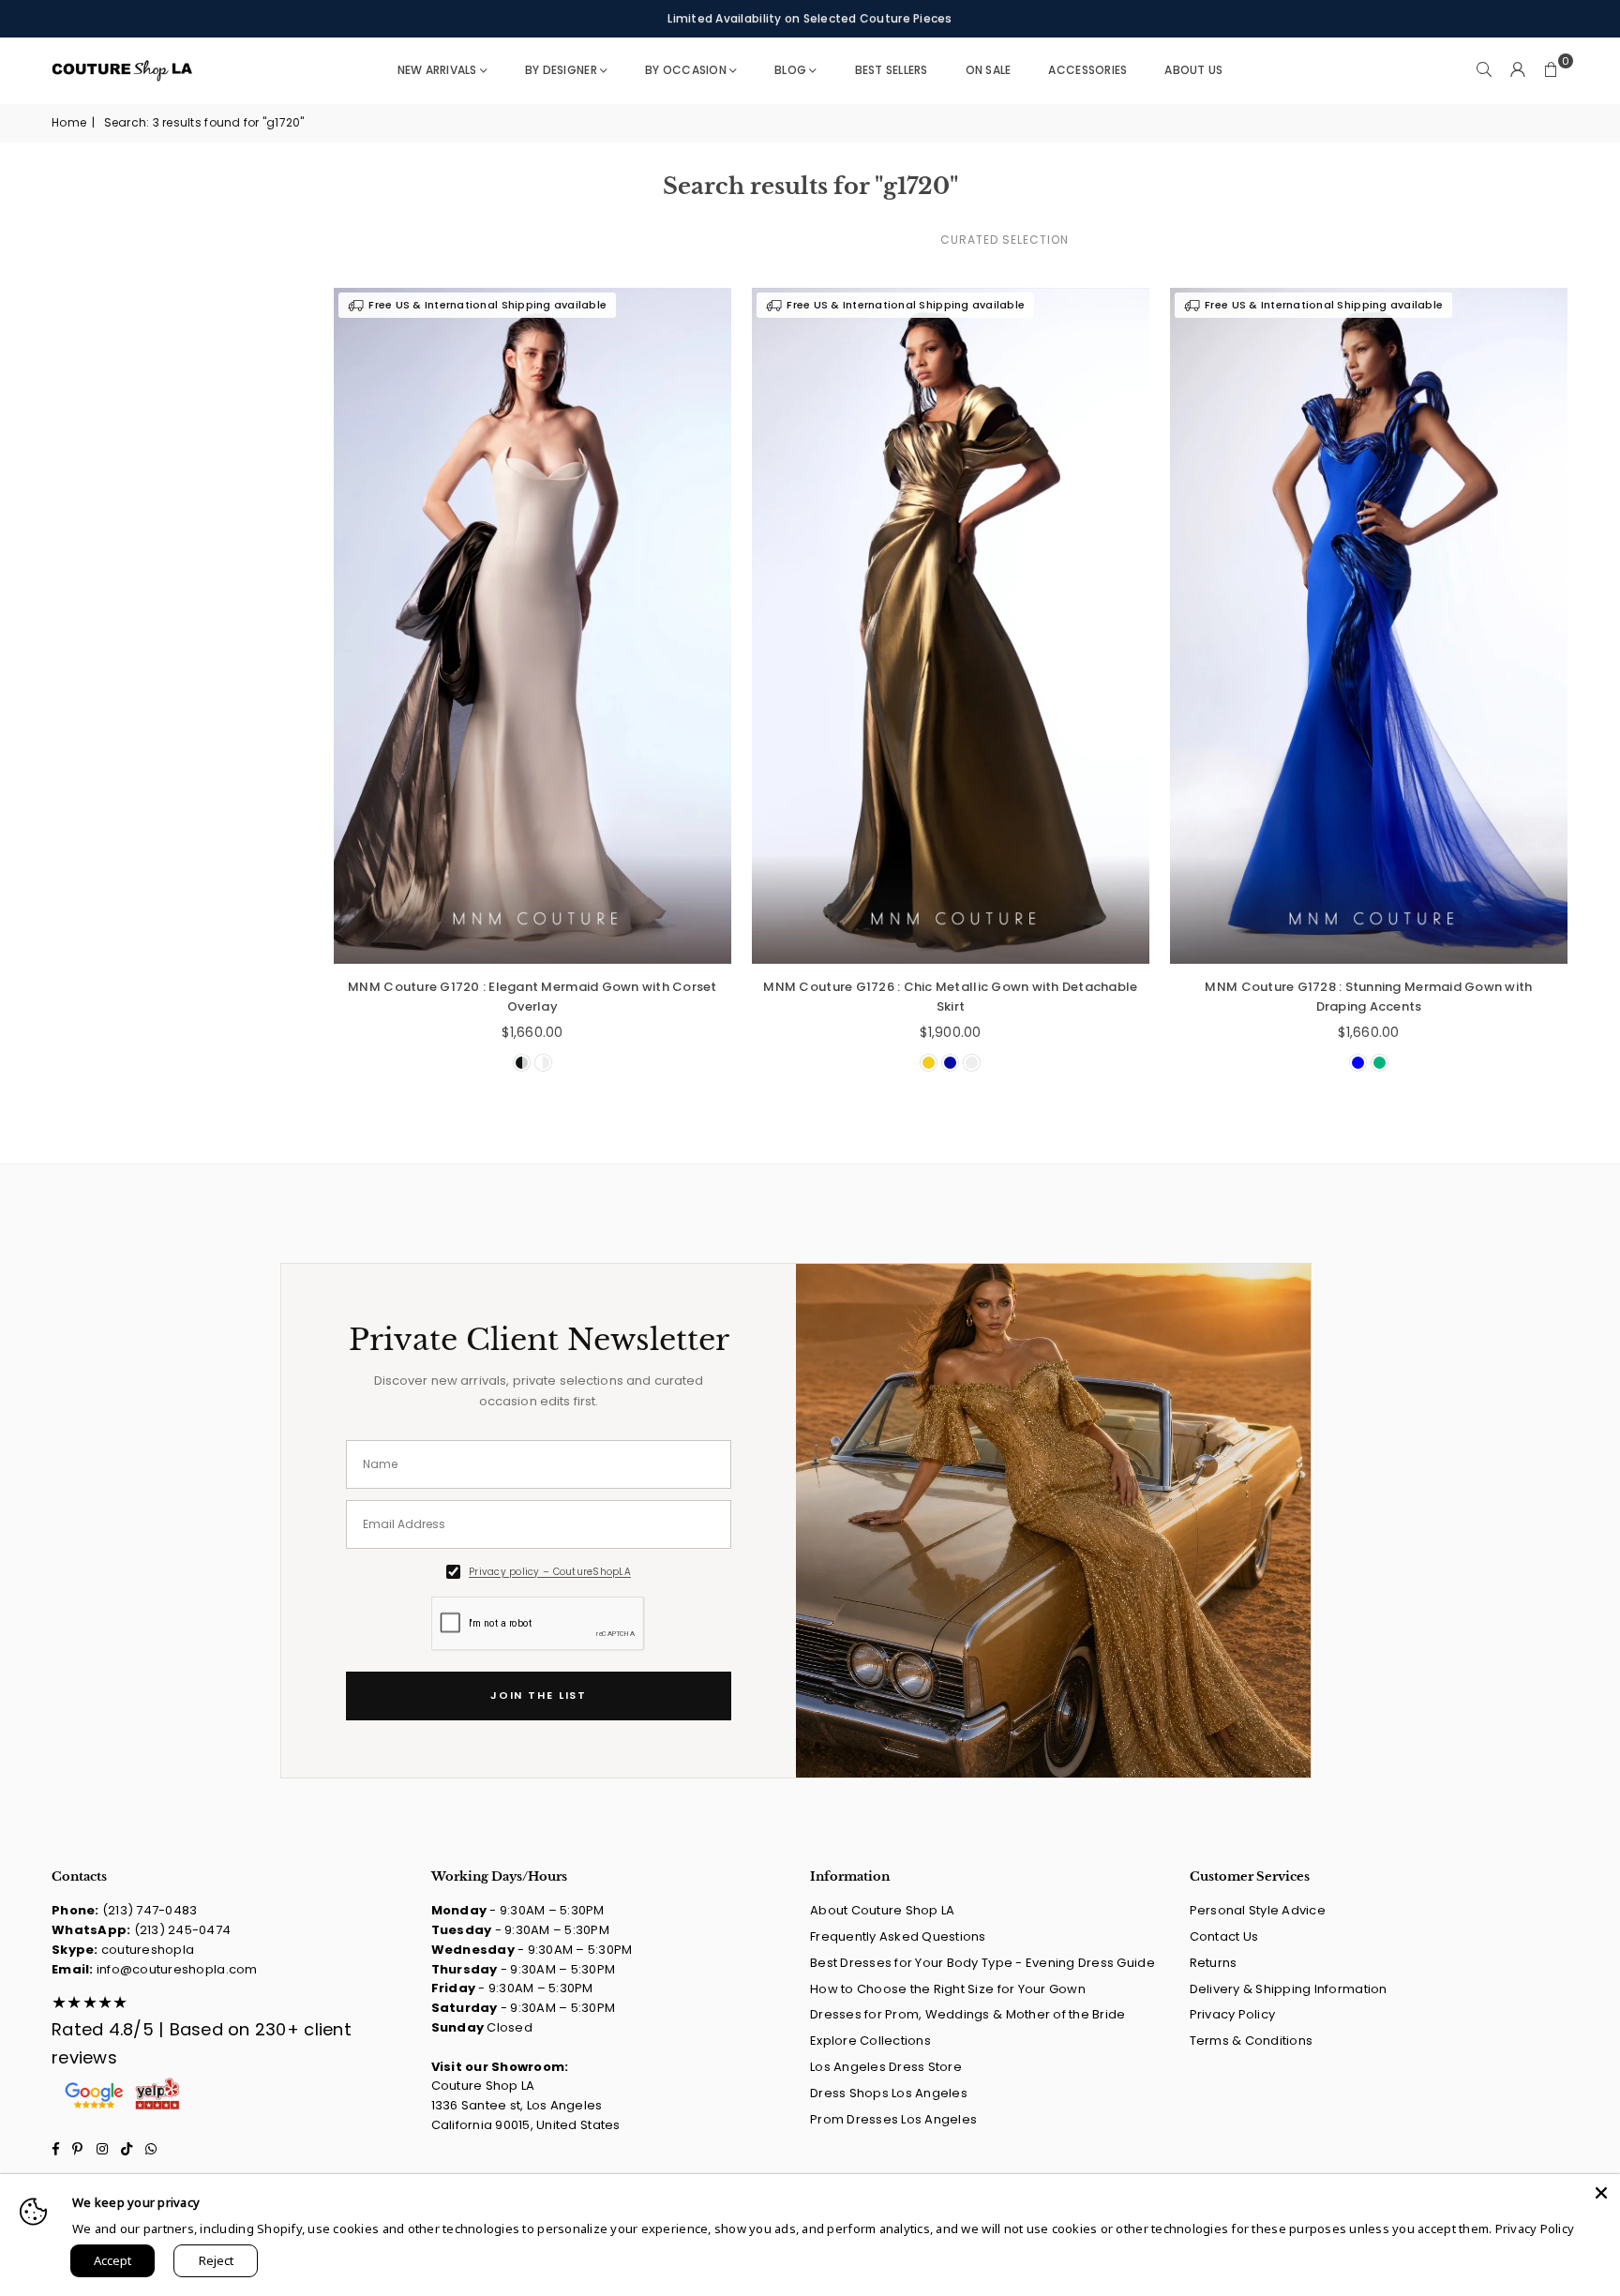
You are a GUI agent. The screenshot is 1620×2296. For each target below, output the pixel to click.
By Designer (561, 70)
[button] (1552, 70)
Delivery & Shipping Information (1289, 1989)
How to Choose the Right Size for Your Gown (948, 1989)
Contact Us (1224, 1936)
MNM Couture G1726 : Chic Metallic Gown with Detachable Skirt (950, 997)
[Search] (1484, 70)
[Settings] (1518, 70)
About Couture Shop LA (882, 1910)
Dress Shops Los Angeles (889, 2093)
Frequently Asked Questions (898, 1936)
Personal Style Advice (1258, 1910)
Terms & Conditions (1252, 2041)
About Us (1193, 70)
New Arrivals (437, 70)
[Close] (1601, 2193)
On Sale (989, 70)
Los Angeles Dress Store (886, 2067)
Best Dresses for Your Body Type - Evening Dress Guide (982, 1963)
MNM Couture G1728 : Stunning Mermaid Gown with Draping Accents (1368, 997)
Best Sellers (892, 70)
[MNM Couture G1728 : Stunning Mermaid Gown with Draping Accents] (1369, 626)
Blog (790, 70)
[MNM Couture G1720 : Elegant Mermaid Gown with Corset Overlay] (532, 626)
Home (69, 122)
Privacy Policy (1233, 2014)
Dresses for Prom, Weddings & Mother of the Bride (967, 2014)
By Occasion (686, 70)
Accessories (1087, 70)
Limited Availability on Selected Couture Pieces (810, 18)
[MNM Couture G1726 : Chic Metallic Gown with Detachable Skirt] (951, 626)
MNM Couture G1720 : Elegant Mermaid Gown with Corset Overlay (532, 997)
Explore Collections (870, 2041)
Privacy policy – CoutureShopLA (550, 1572)
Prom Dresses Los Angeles (893, 2119)
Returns (1214, 1963)
